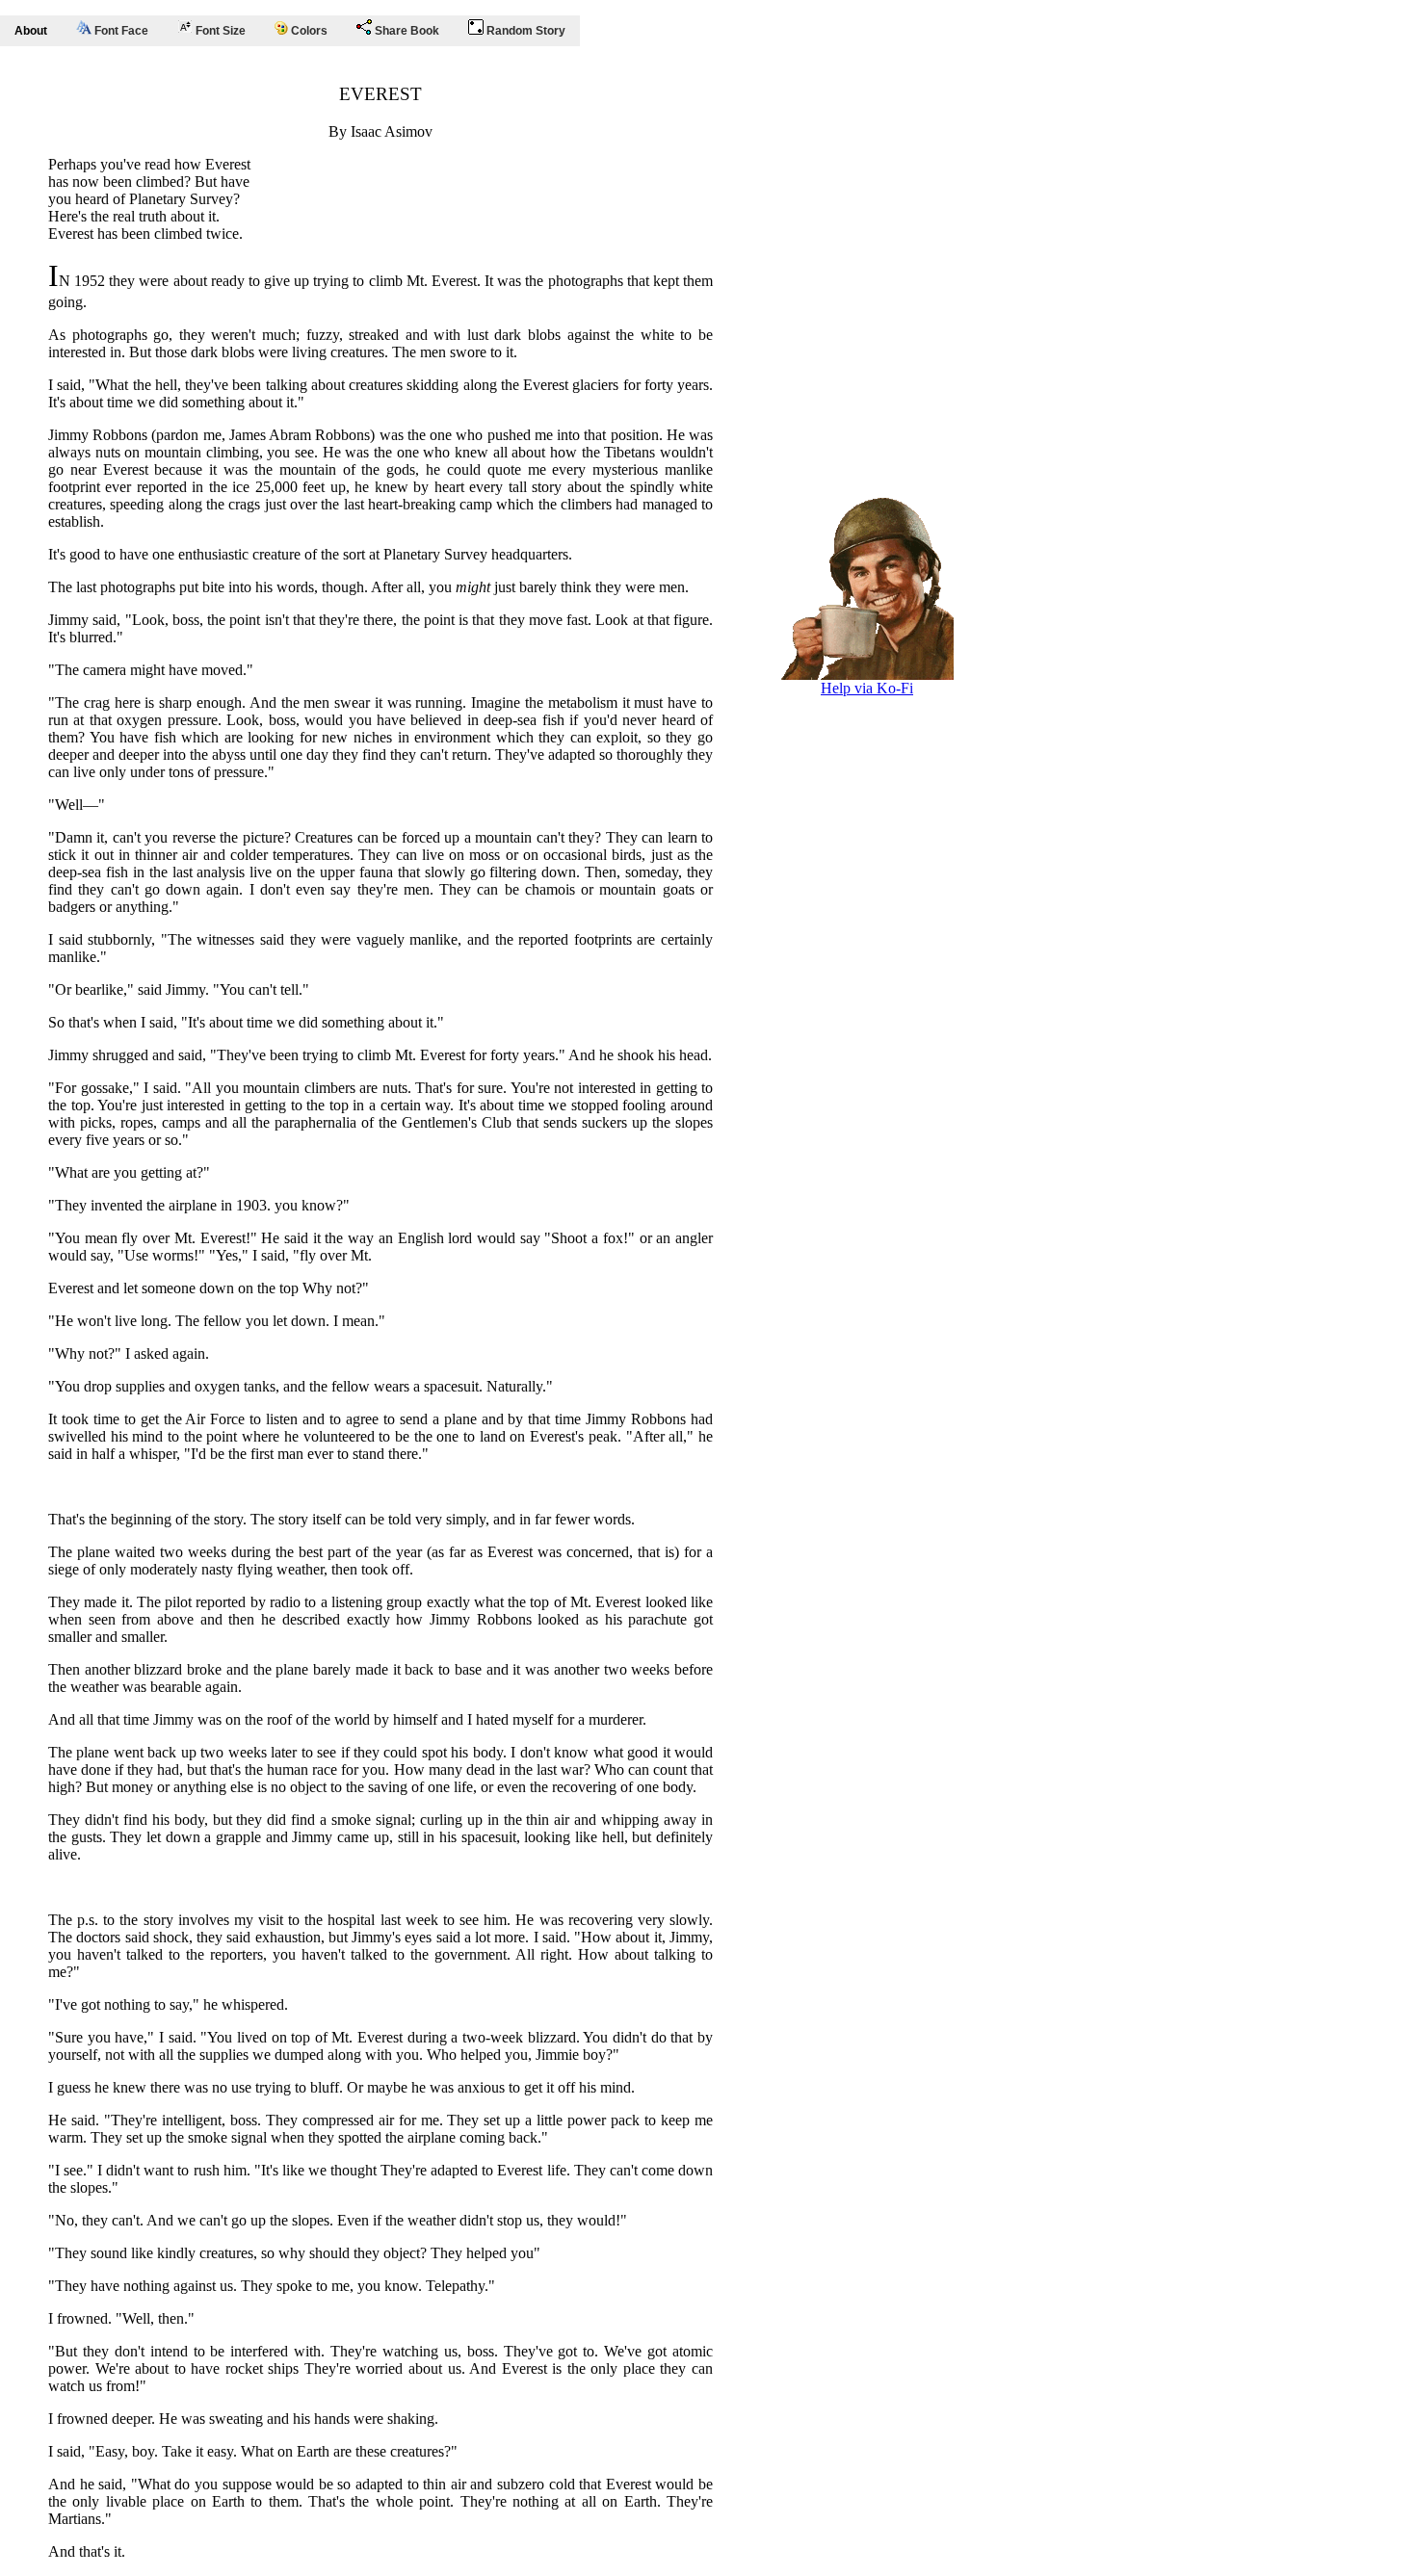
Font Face (120, 31)
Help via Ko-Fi (867, 688)
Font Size (219, 31)
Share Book (406, 31)
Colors (308, 31)
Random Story (524, 31)
